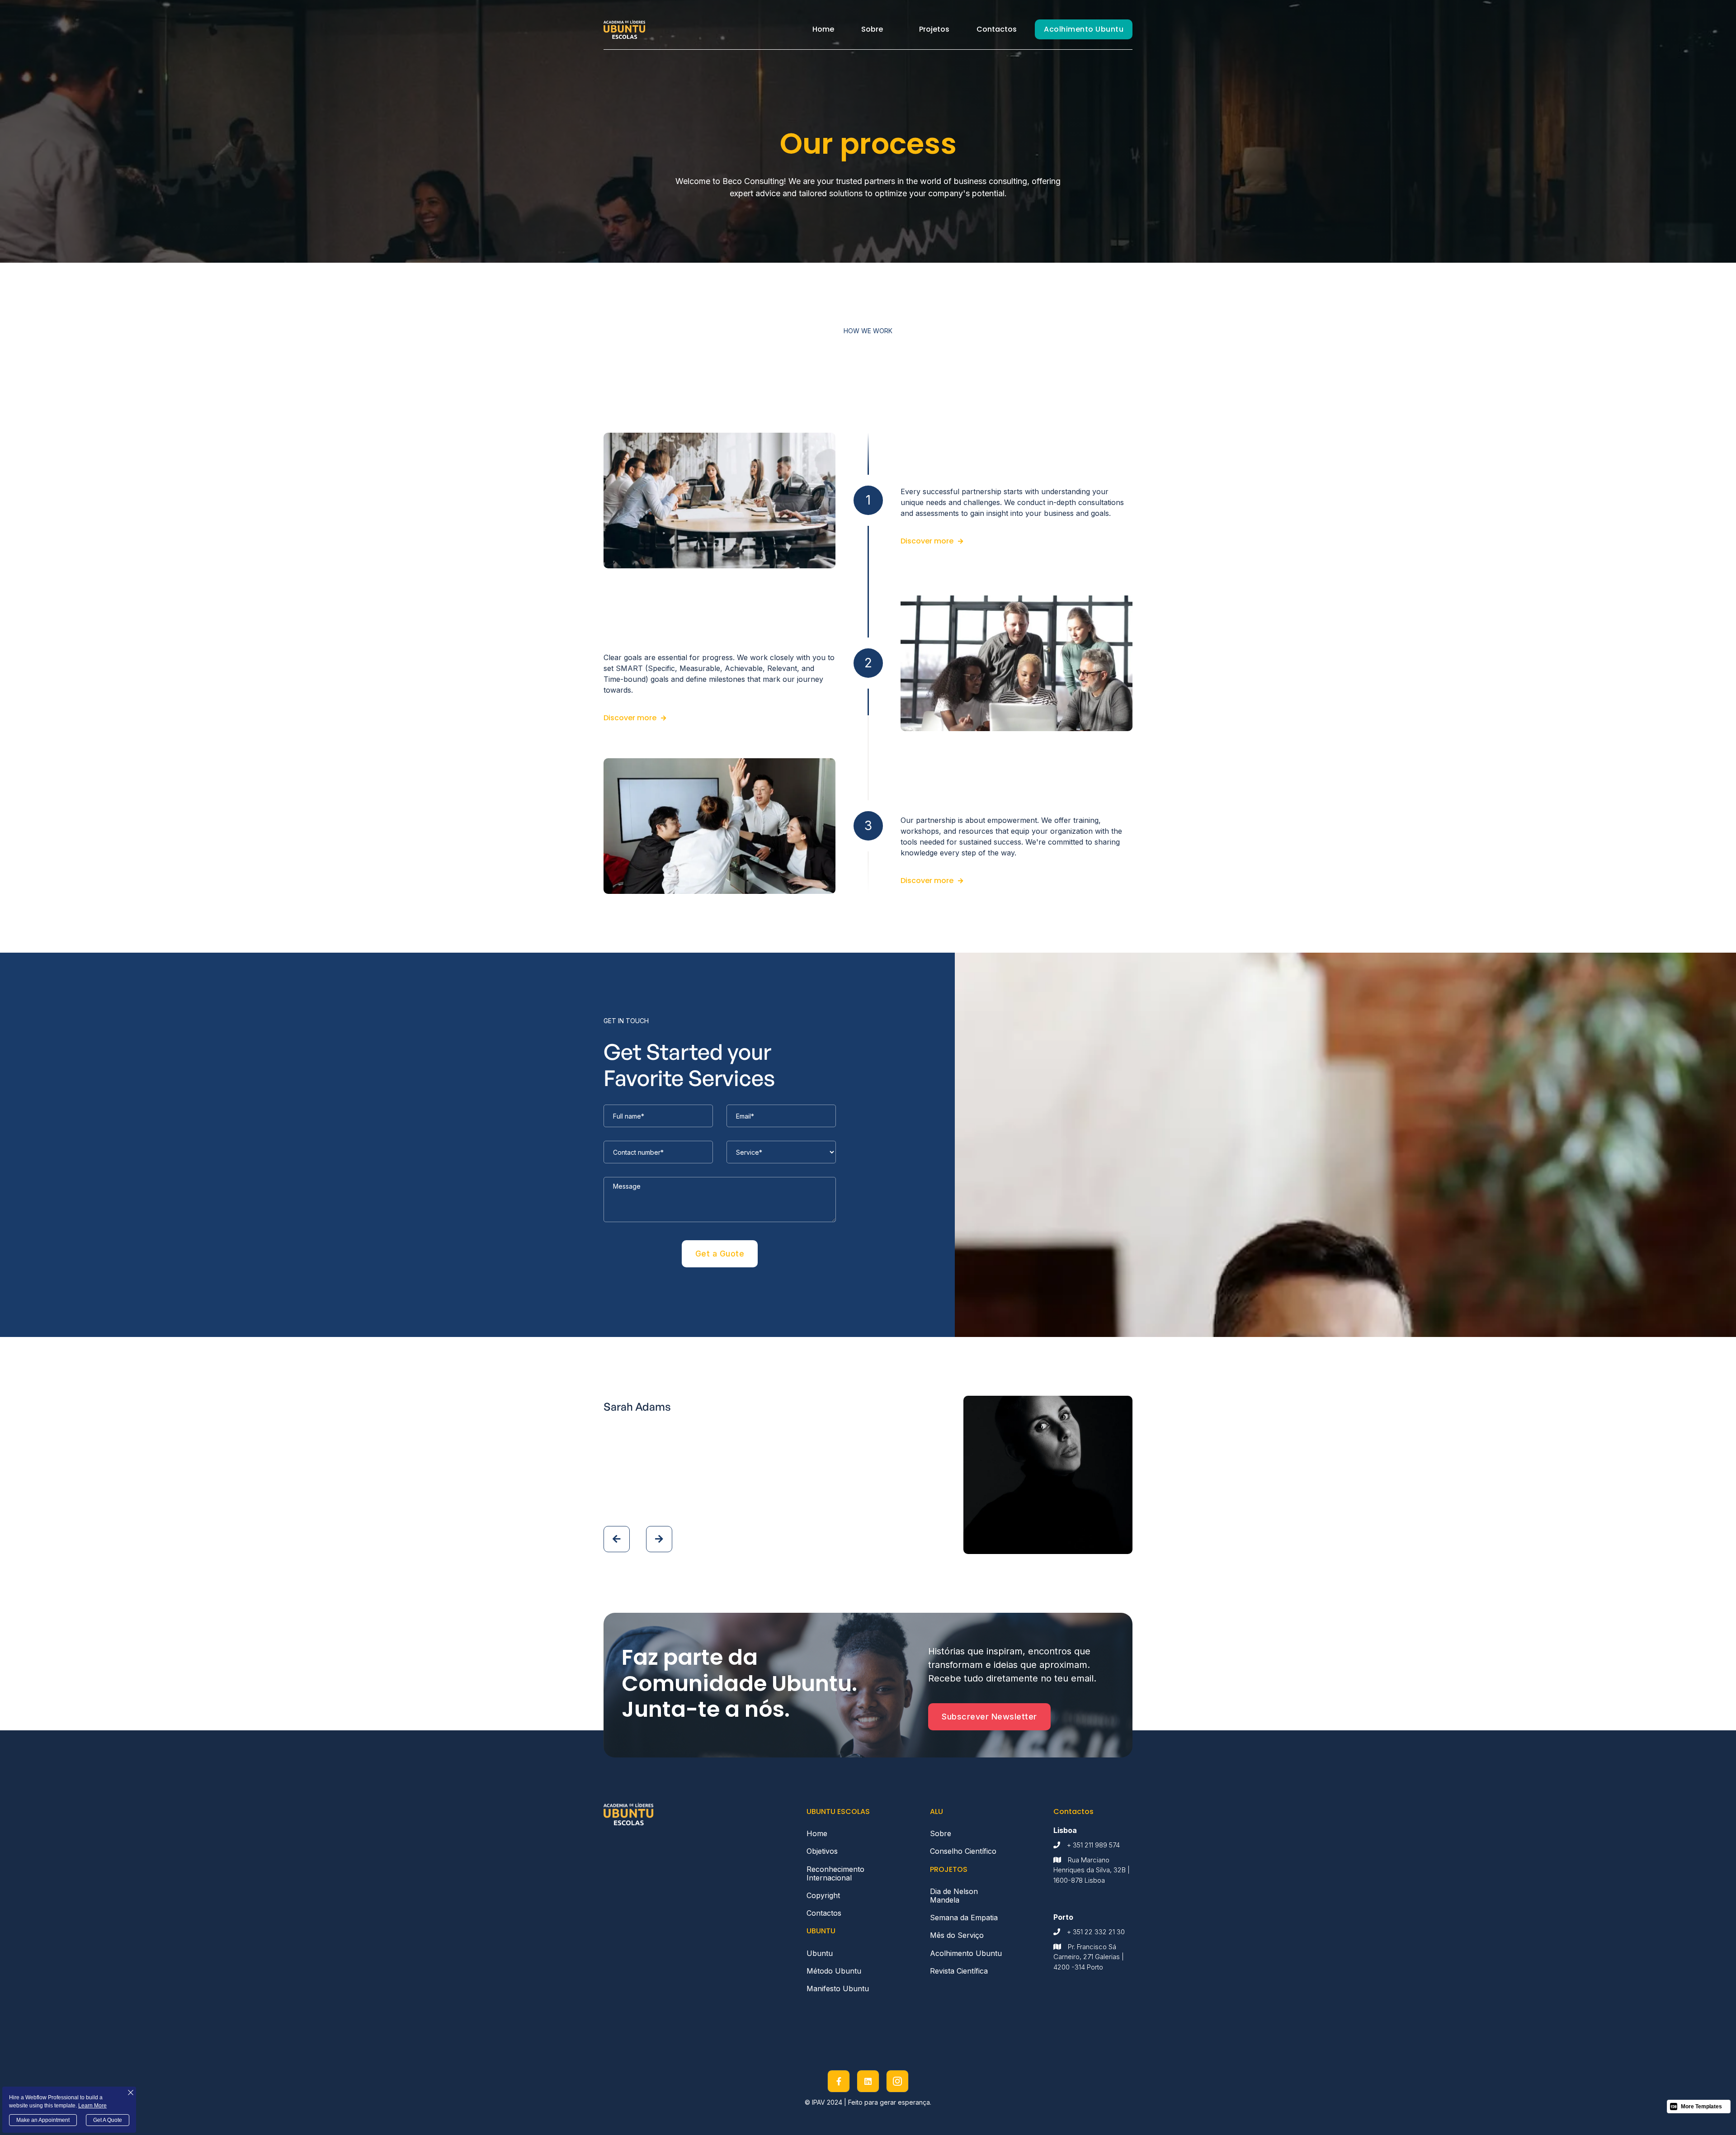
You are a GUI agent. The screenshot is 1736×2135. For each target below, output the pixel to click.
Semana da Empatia (964, 1918)
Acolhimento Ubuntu (1084, 29)
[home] (624, 29)
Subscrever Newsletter (989, 1717)
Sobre (872, 29)
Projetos (934, 29)
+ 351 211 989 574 (1093, 1845)
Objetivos (824, 1851)
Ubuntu (820, 1953)
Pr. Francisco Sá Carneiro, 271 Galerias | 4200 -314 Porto (1089, 1957)
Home (823, 29)
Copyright (823, 1895)
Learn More (92, 2106)
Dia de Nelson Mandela (954, 1896)
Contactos (997, 29)
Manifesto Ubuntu (838, 1989)
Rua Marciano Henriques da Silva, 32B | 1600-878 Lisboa (1092, 1870)
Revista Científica (959, 1971)
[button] (872, 29)
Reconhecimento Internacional (835, 1873)
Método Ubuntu (834, 1971)
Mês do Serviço (957, 1935)
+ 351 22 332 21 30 (1096, 1932)
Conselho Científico (963, 1851)
